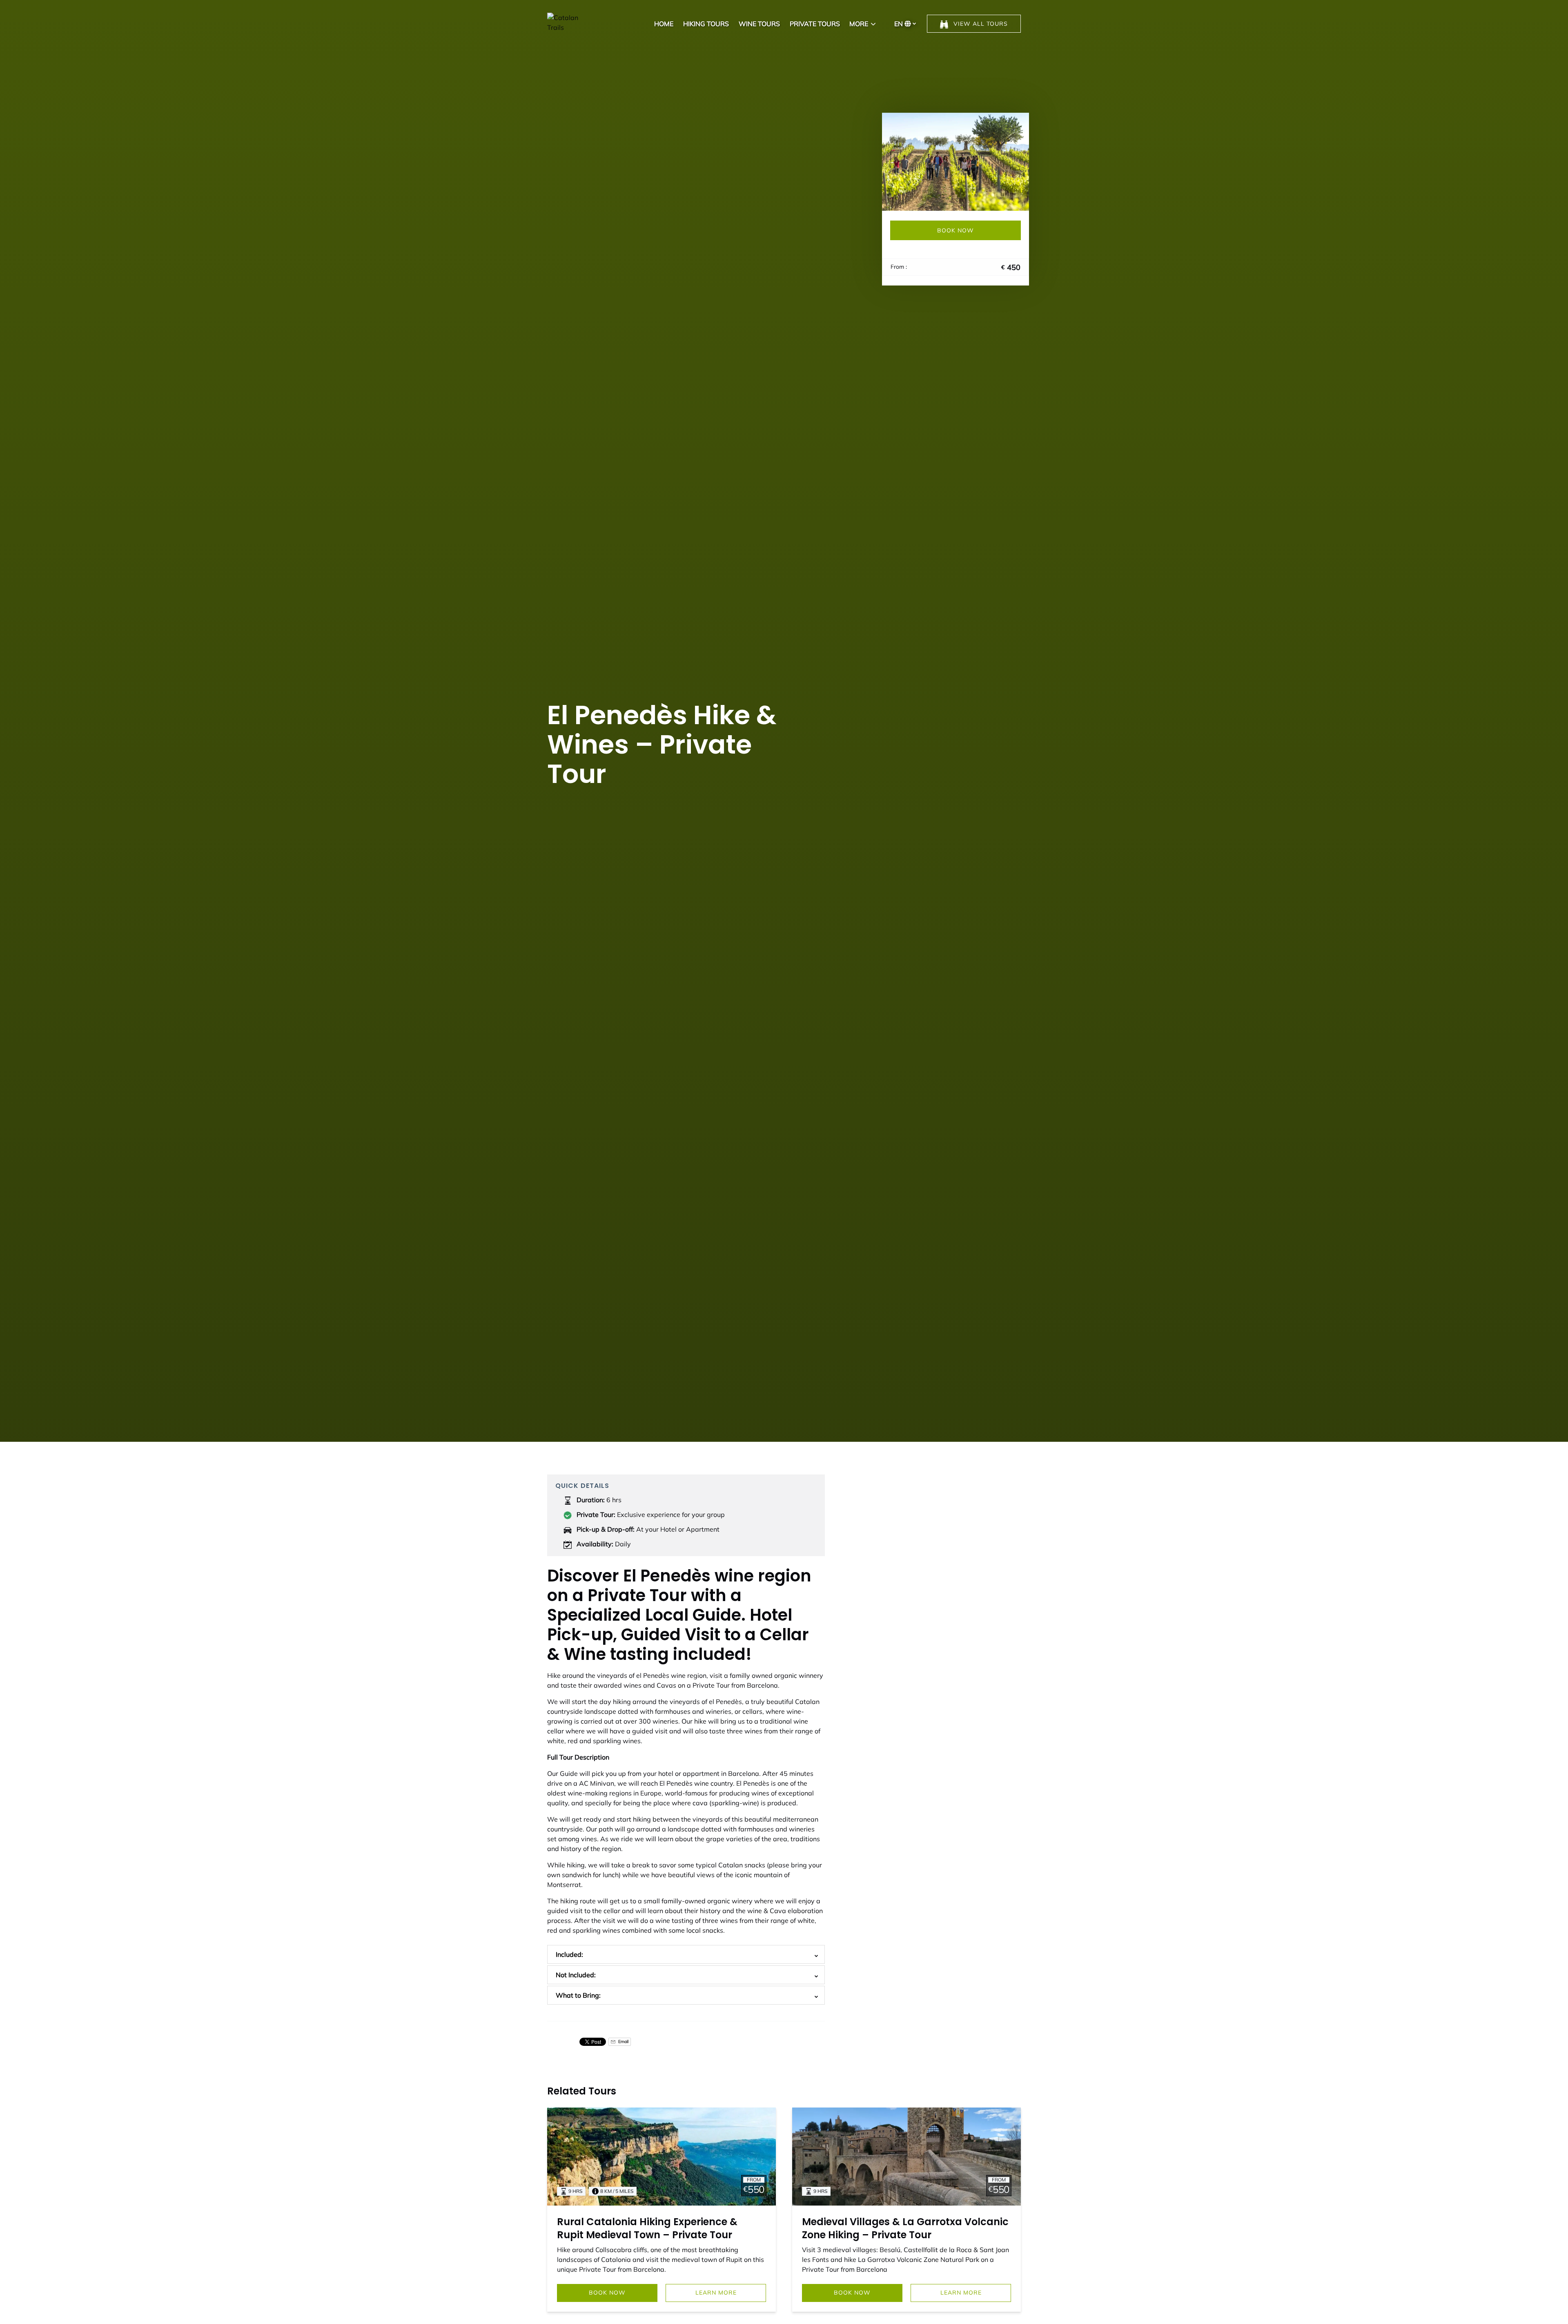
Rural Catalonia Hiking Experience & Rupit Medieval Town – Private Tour (647, 2228)
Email (623, 2042)
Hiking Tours (706, 24)
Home (664, 24)
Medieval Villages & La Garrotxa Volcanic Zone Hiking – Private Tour (905, 2228)
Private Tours (815, 24)
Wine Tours (759, 24)
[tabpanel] (955, 162)
